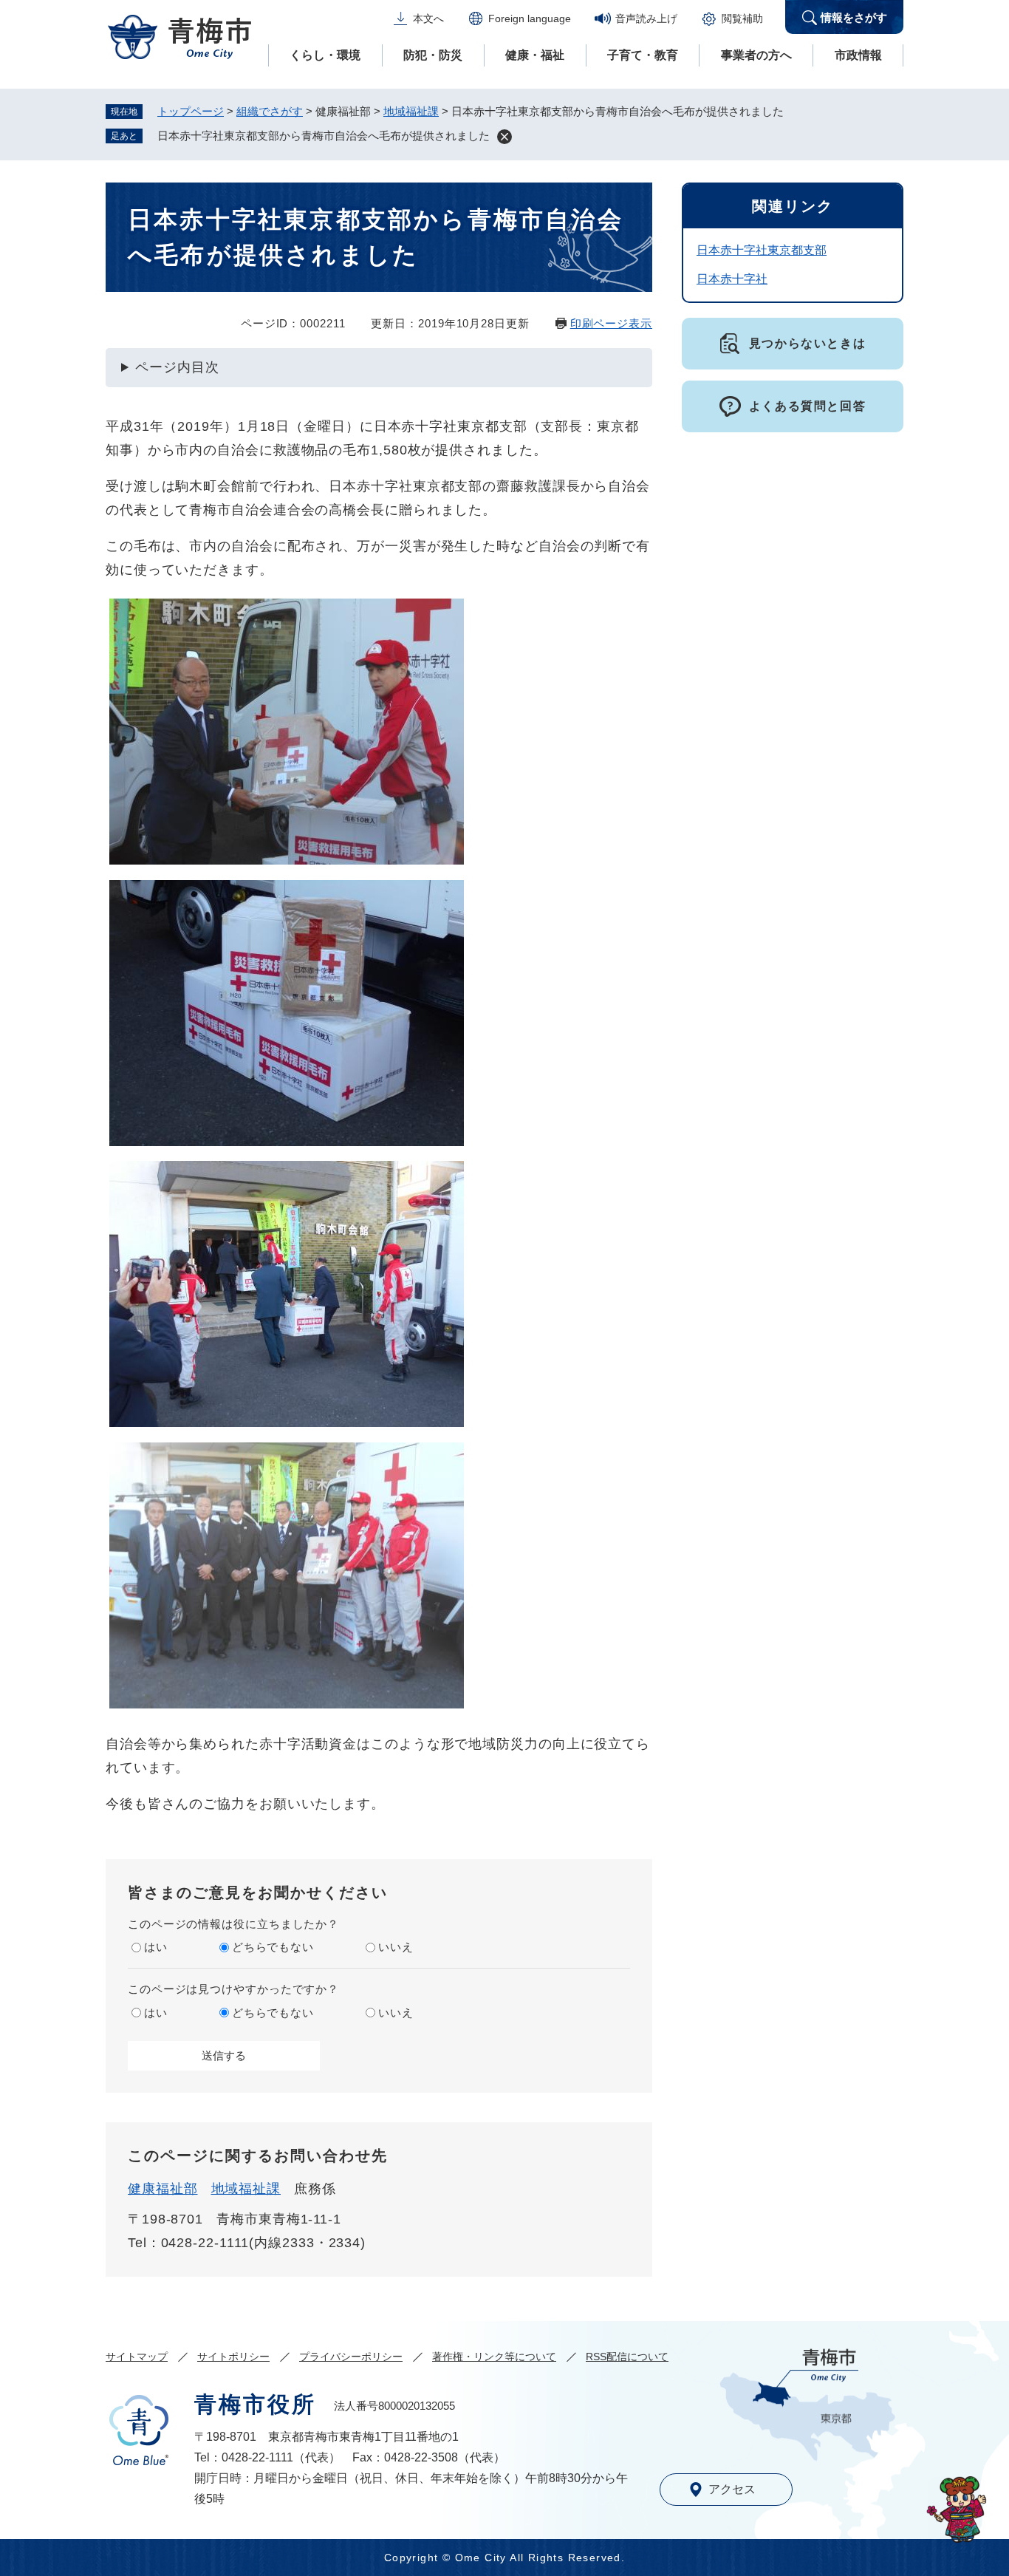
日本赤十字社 (732, 279)
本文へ (428, 18)
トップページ (191, 111)
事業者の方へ (756, 55)
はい (156, 1947)
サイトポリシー (233, 2357)
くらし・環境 (325, 55)
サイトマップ (137, 2357)
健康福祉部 (163, 2189)
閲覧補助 (742, 18)
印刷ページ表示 (611, 323)
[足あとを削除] (504, 137)
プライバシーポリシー (351, 2357)
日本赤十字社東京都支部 (762, 250)
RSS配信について (627, 2357)
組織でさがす (270, 111)
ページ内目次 (177, 367)
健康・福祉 (535, 55)
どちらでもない (273, 1947)
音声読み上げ (646, 18)
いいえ (396, 1947)
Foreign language (530, 18)
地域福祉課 (411, 111)
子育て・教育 (643, 55)
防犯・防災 (433, 55)
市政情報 (858, 55)
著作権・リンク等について (494, 2357)
